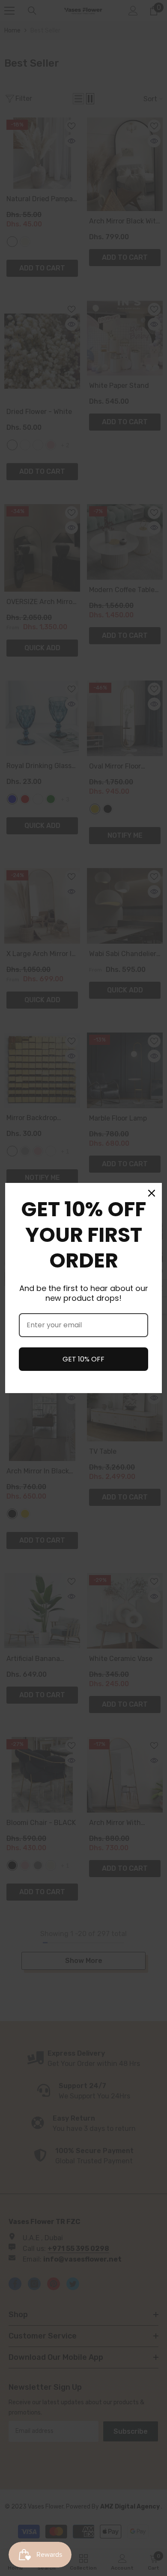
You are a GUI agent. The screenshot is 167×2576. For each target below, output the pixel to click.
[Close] (152, 1193)
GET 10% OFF (83, 1359)
